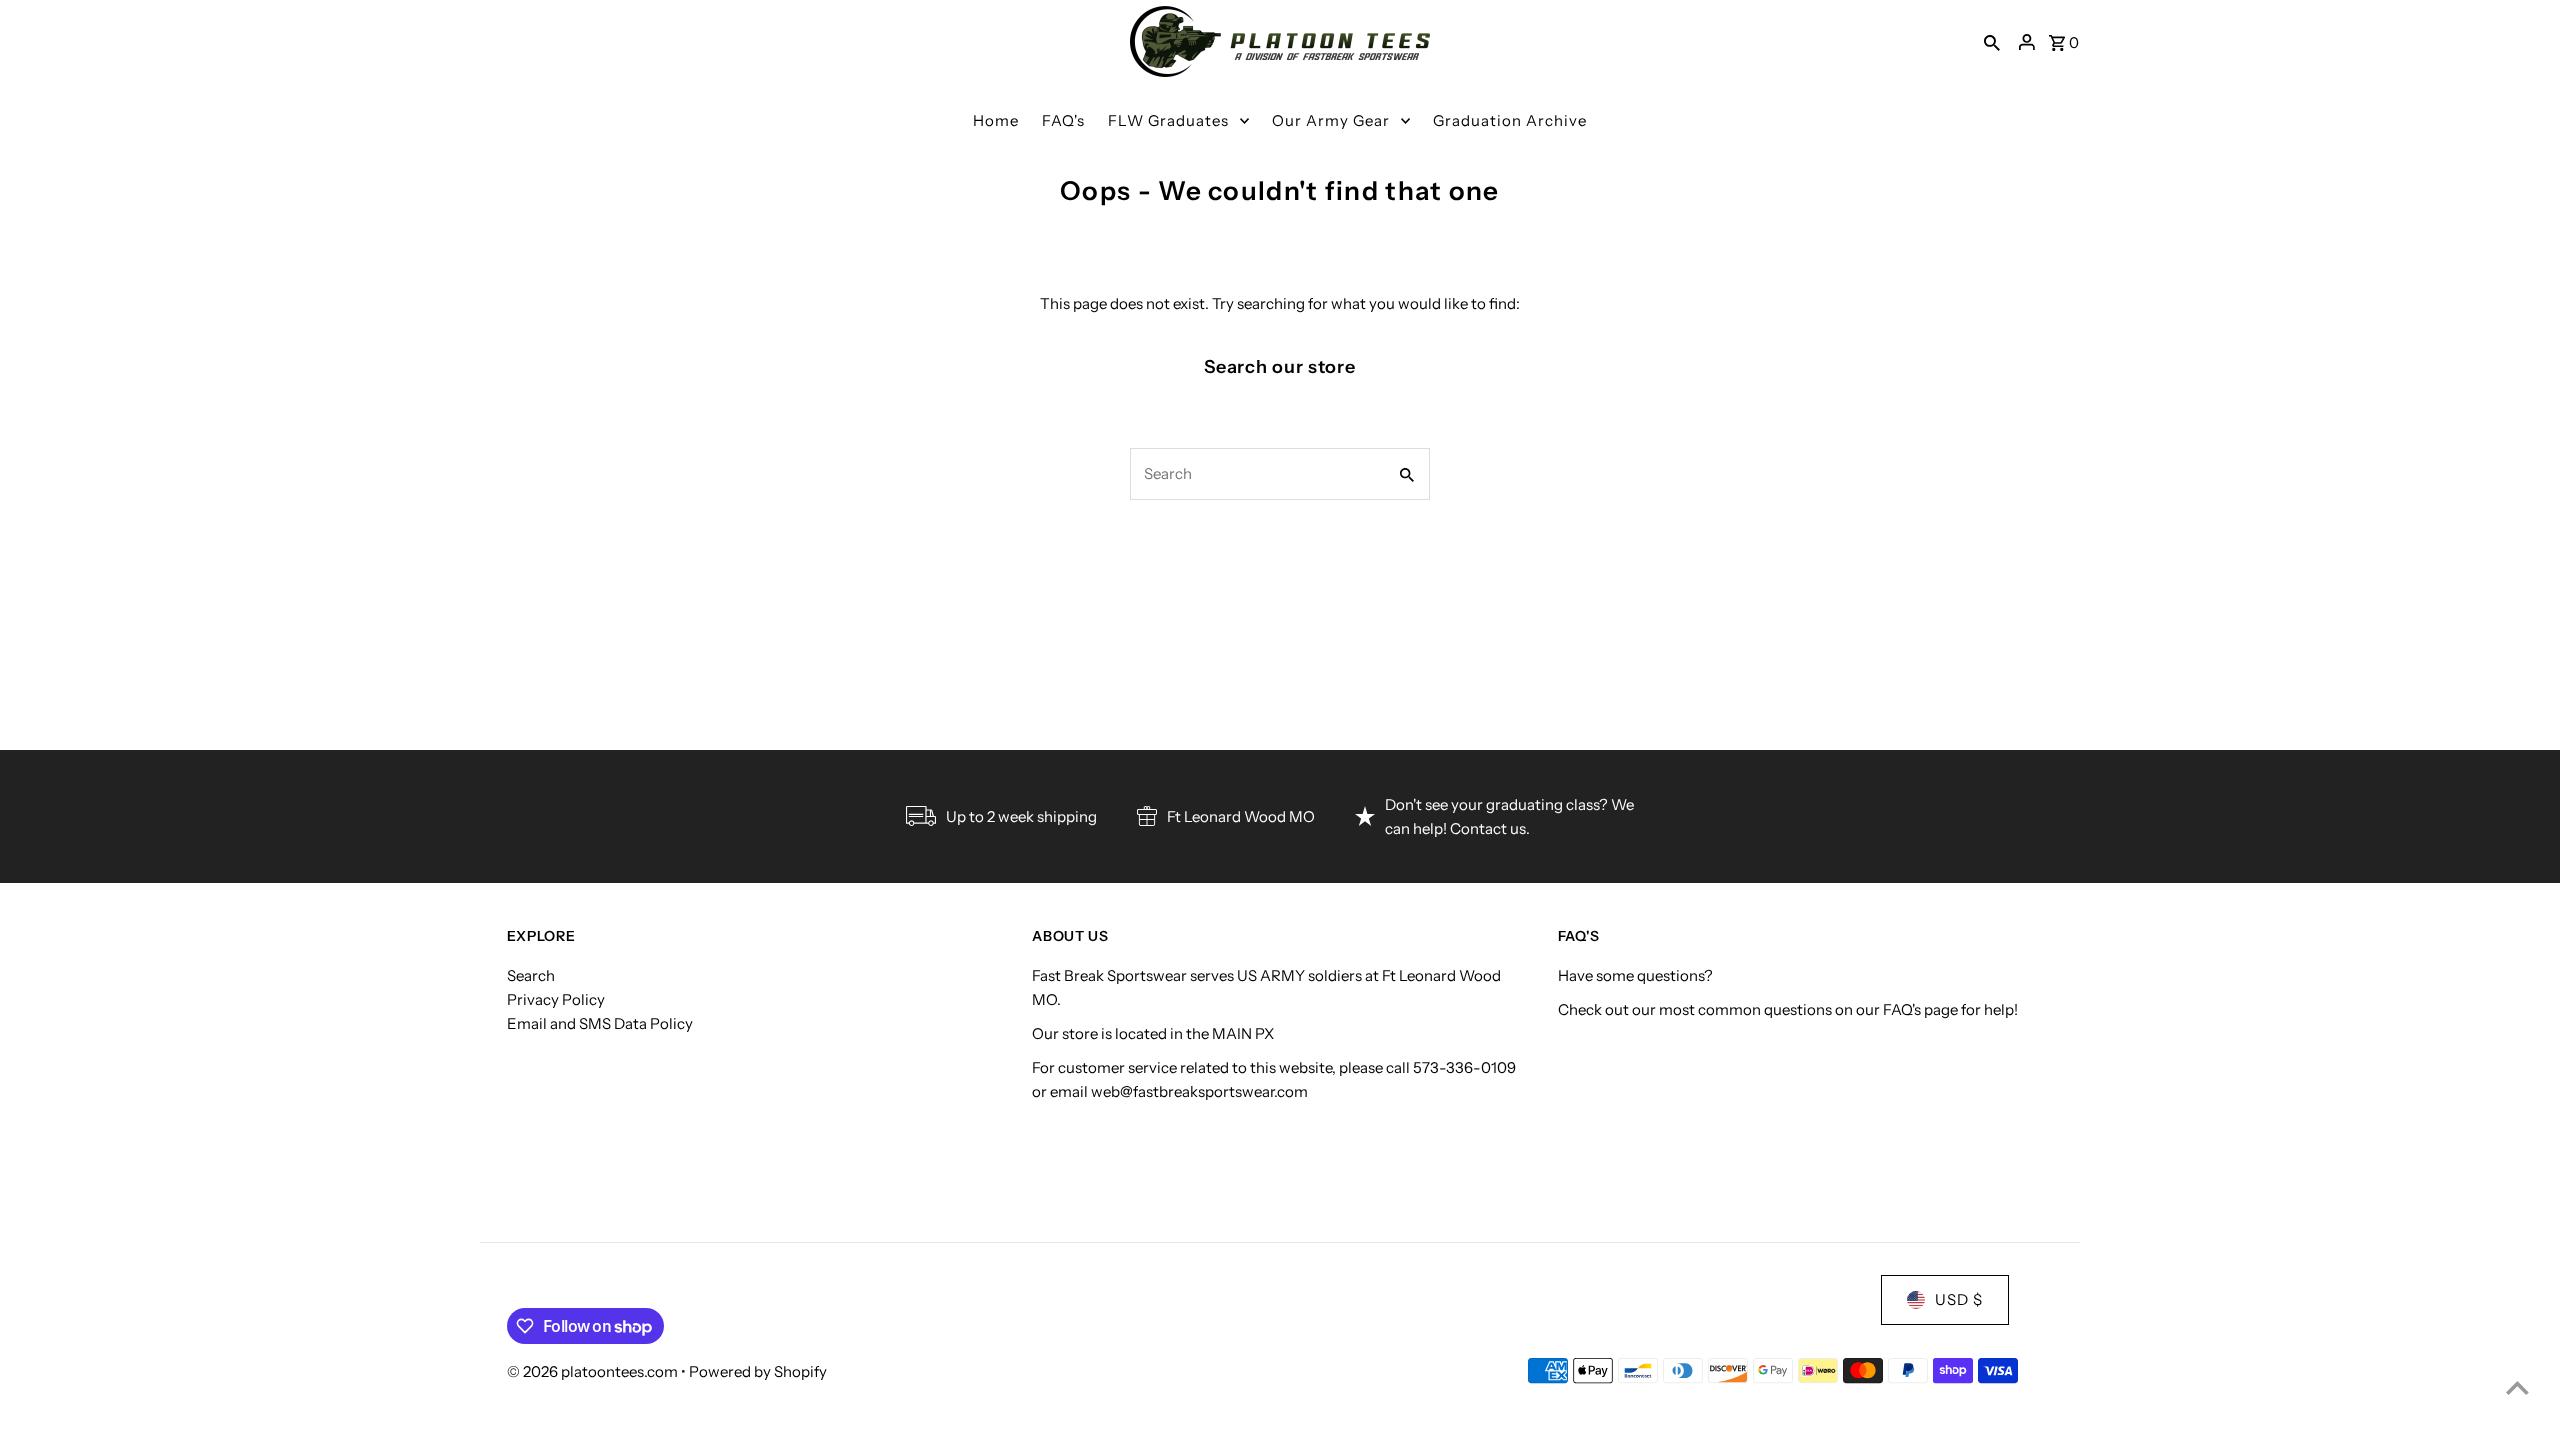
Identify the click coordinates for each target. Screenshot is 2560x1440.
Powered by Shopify (758, 1371)
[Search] (1992, 42)
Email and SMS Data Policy (600, 1023)
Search (531, 975)
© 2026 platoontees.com (594, 1371)
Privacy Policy (556, 999)
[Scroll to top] (2517, 1387)
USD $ (1959, 1299)
